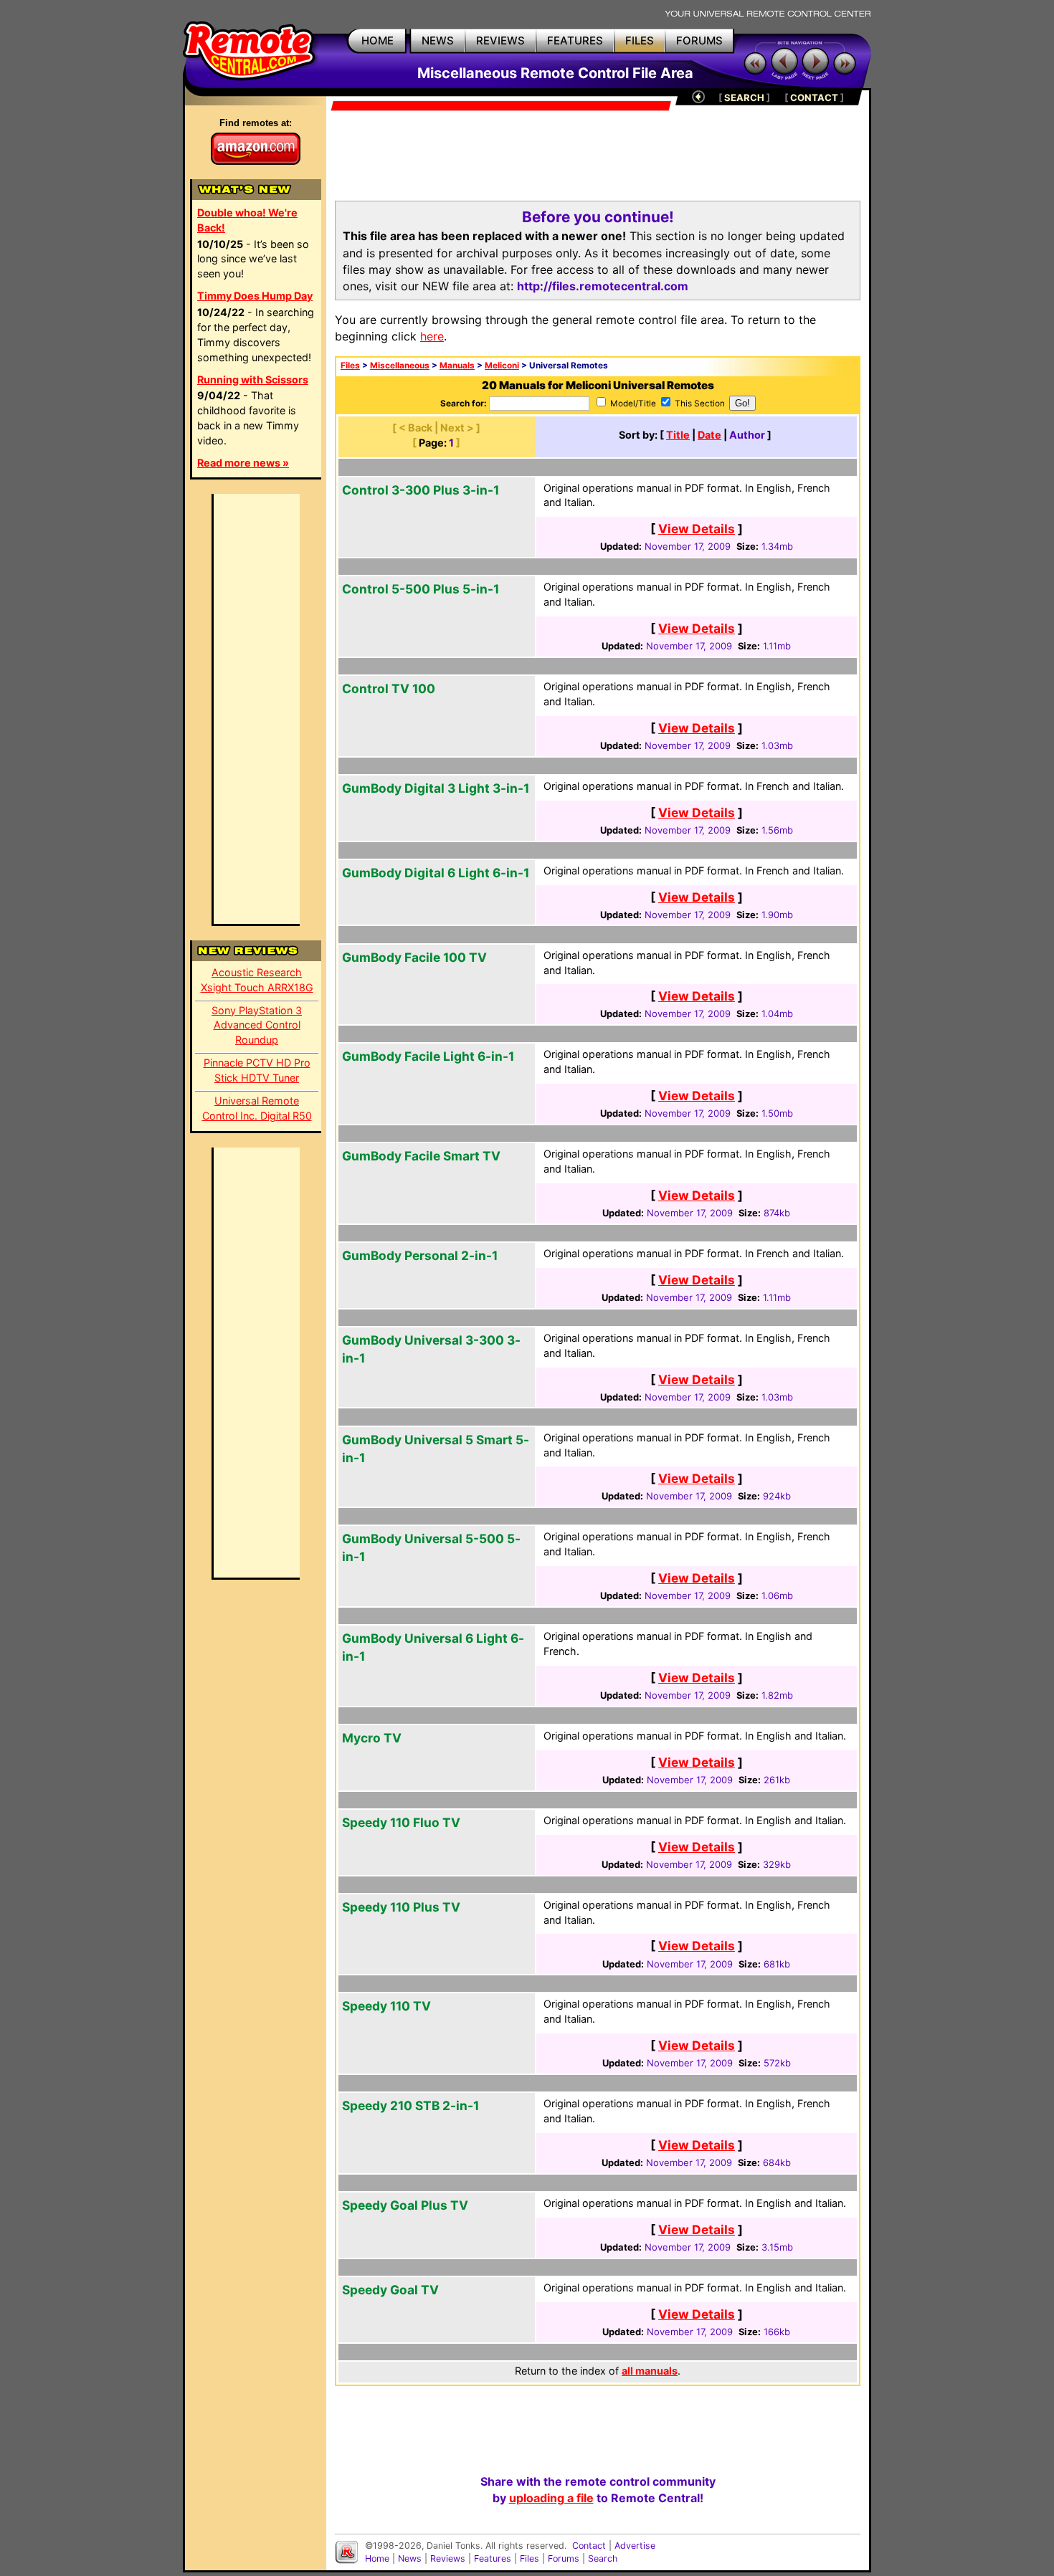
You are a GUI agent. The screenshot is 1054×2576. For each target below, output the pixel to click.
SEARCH (744, 97)
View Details (697, 529)
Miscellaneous (400, 366)
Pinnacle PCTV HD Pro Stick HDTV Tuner (257, 1070)
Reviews (448, 2558)
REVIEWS (500, 40)
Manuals (457, 366)
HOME (378, 40)
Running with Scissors (253, 380)
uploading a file (551, 2498)
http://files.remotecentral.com (603, 286)
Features (493, 2558)
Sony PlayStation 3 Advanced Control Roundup (257, 1025)
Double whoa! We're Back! (247, 220)
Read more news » (243, 463)
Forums (564, 2558)
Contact (589, 2546)
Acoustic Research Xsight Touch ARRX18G (257, 980)
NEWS (438, 40)
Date (709, 435)
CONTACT (814, 97)
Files (350, 366)
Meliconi (502, 366)
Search (603, 2558)
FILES (640, 40)
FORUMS (699, 40)
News (410, 2558)
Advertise (635, 2546)
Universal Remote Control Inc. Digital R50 (257, 1108)
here (432, 336)
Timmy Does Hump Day (255, 296)
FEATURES (575, 40)
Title (678, 435)
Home (377, 2558)
